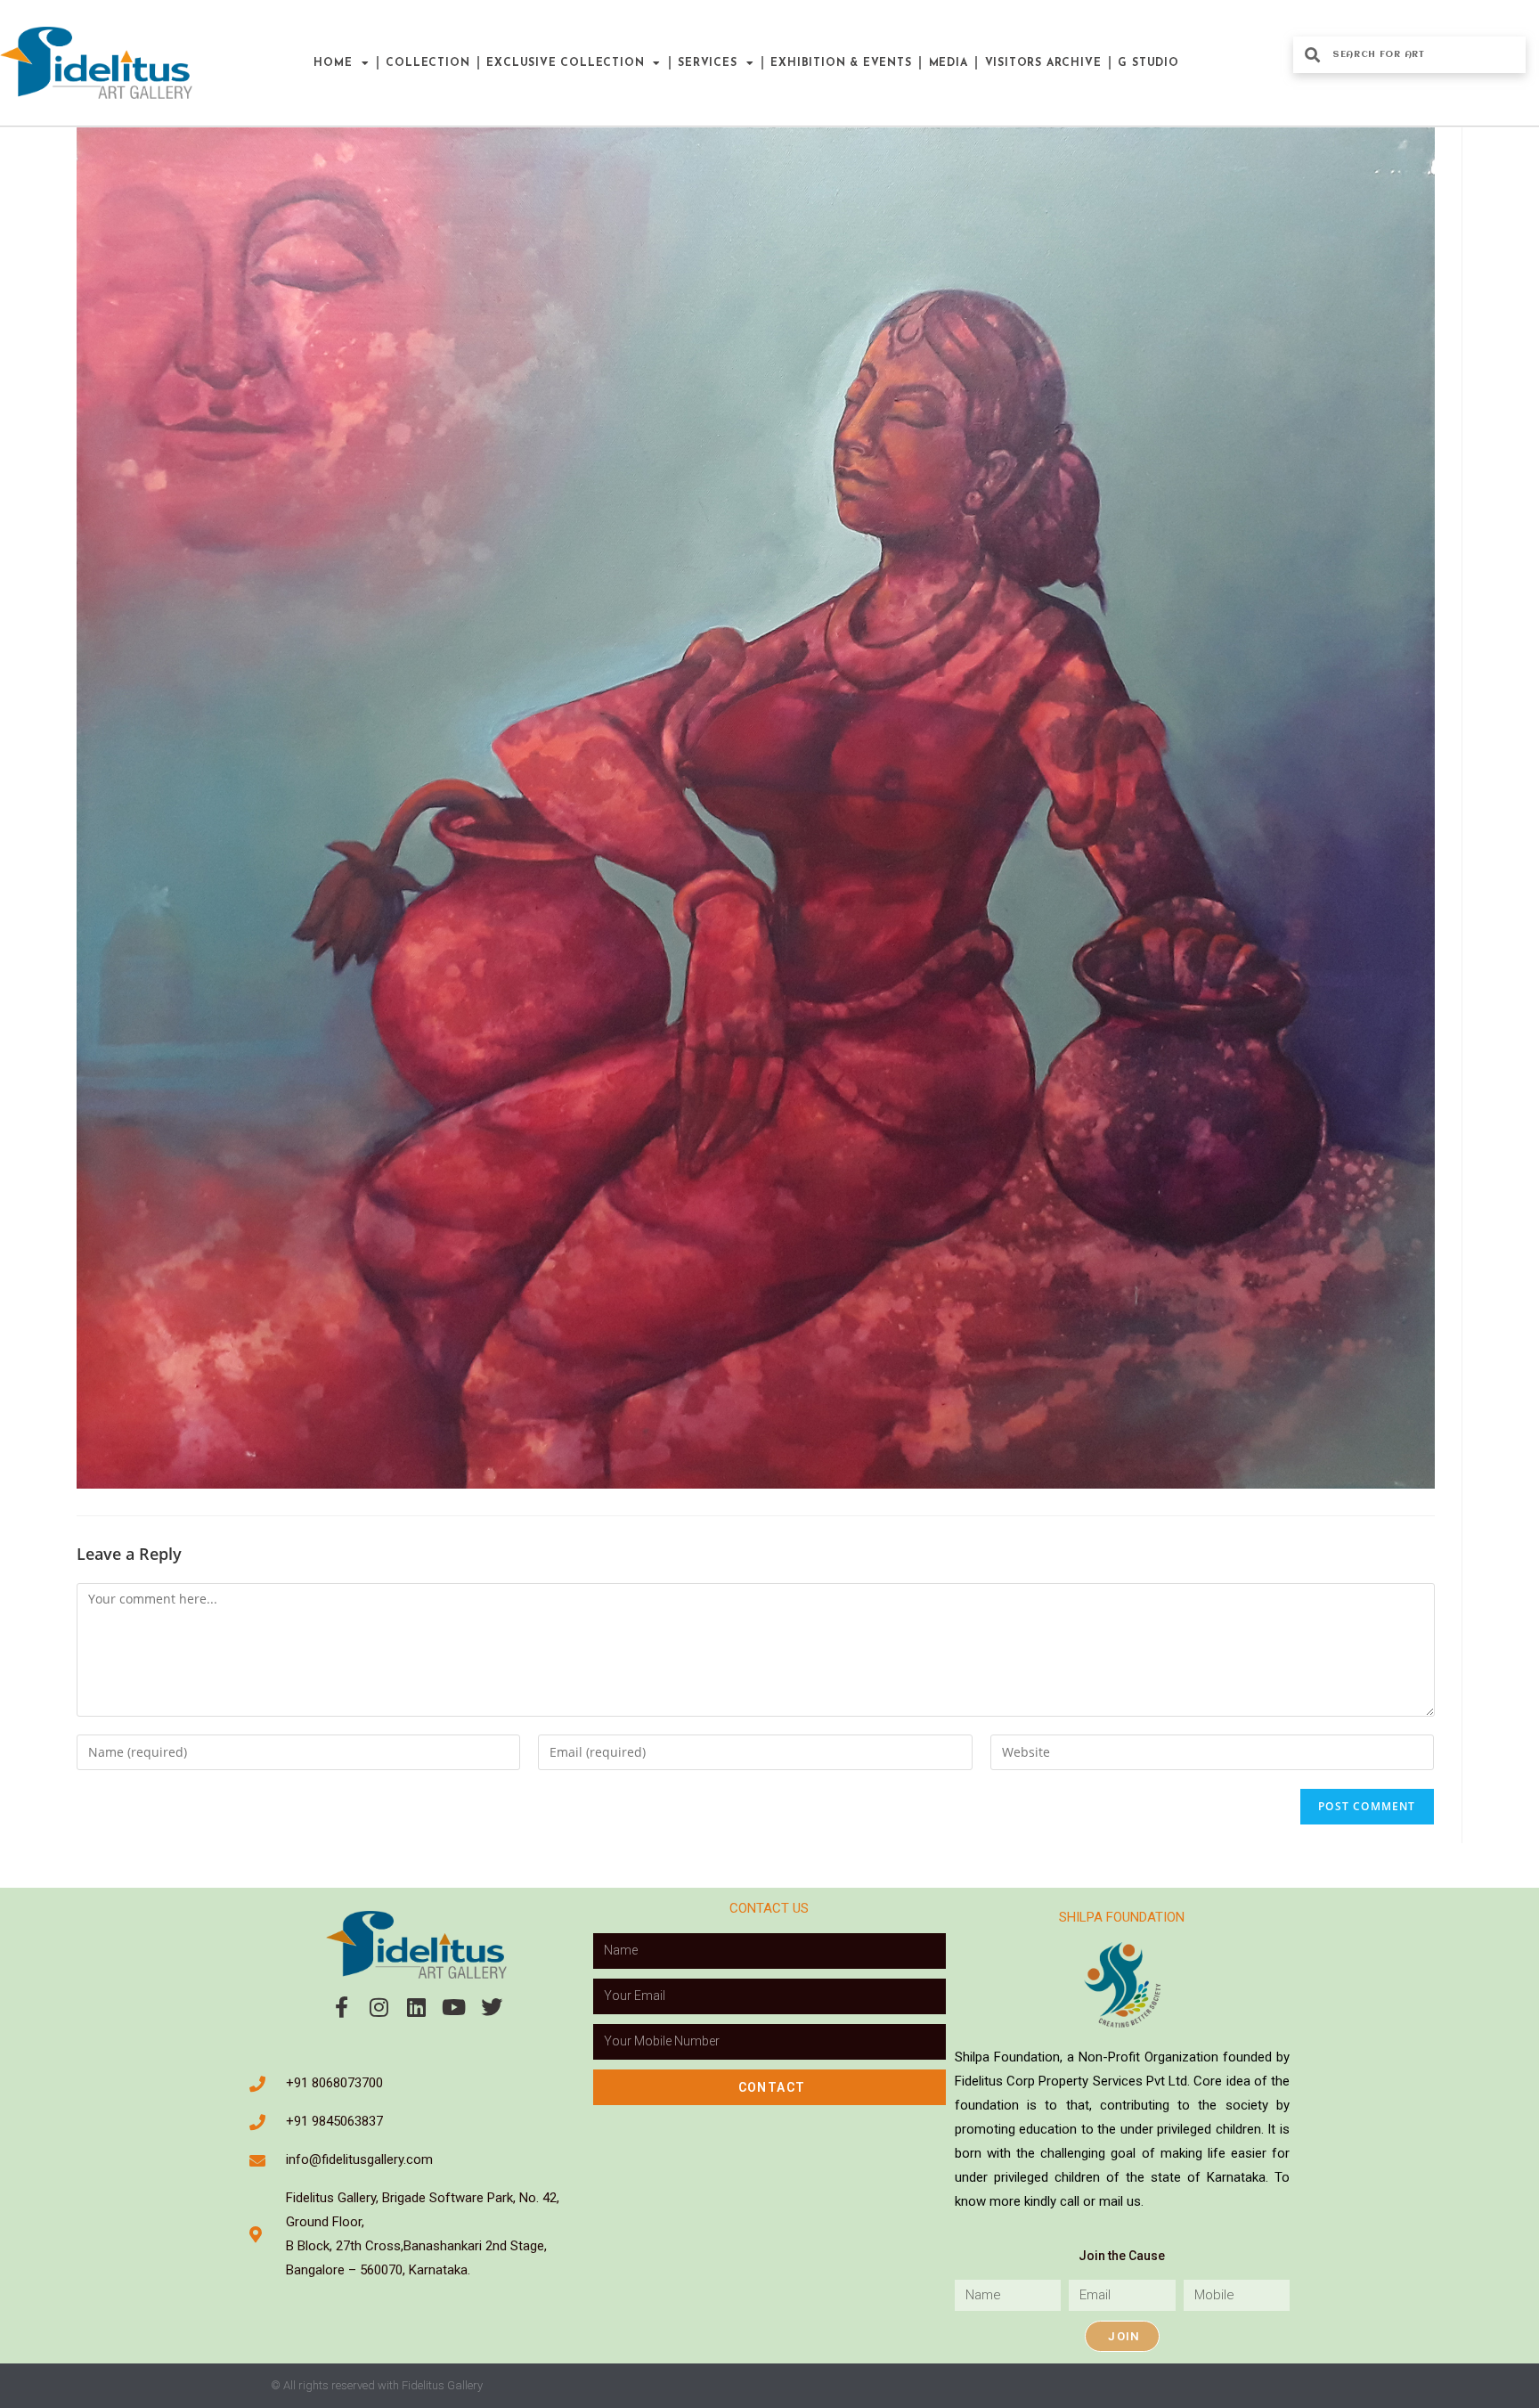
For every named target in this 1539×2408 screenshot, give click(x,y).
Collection (427, 63)
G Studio (1148, 63)
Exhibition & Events (841, 63)
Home (333, 63)
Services (707, 63)
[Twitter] (492, 2007)
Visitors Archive (1043, 63)
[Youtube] (454, 2007)
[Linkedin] (417, 2007)
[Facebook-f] (342, 2007)
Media (949, 63)
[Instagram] (379, 2007)
